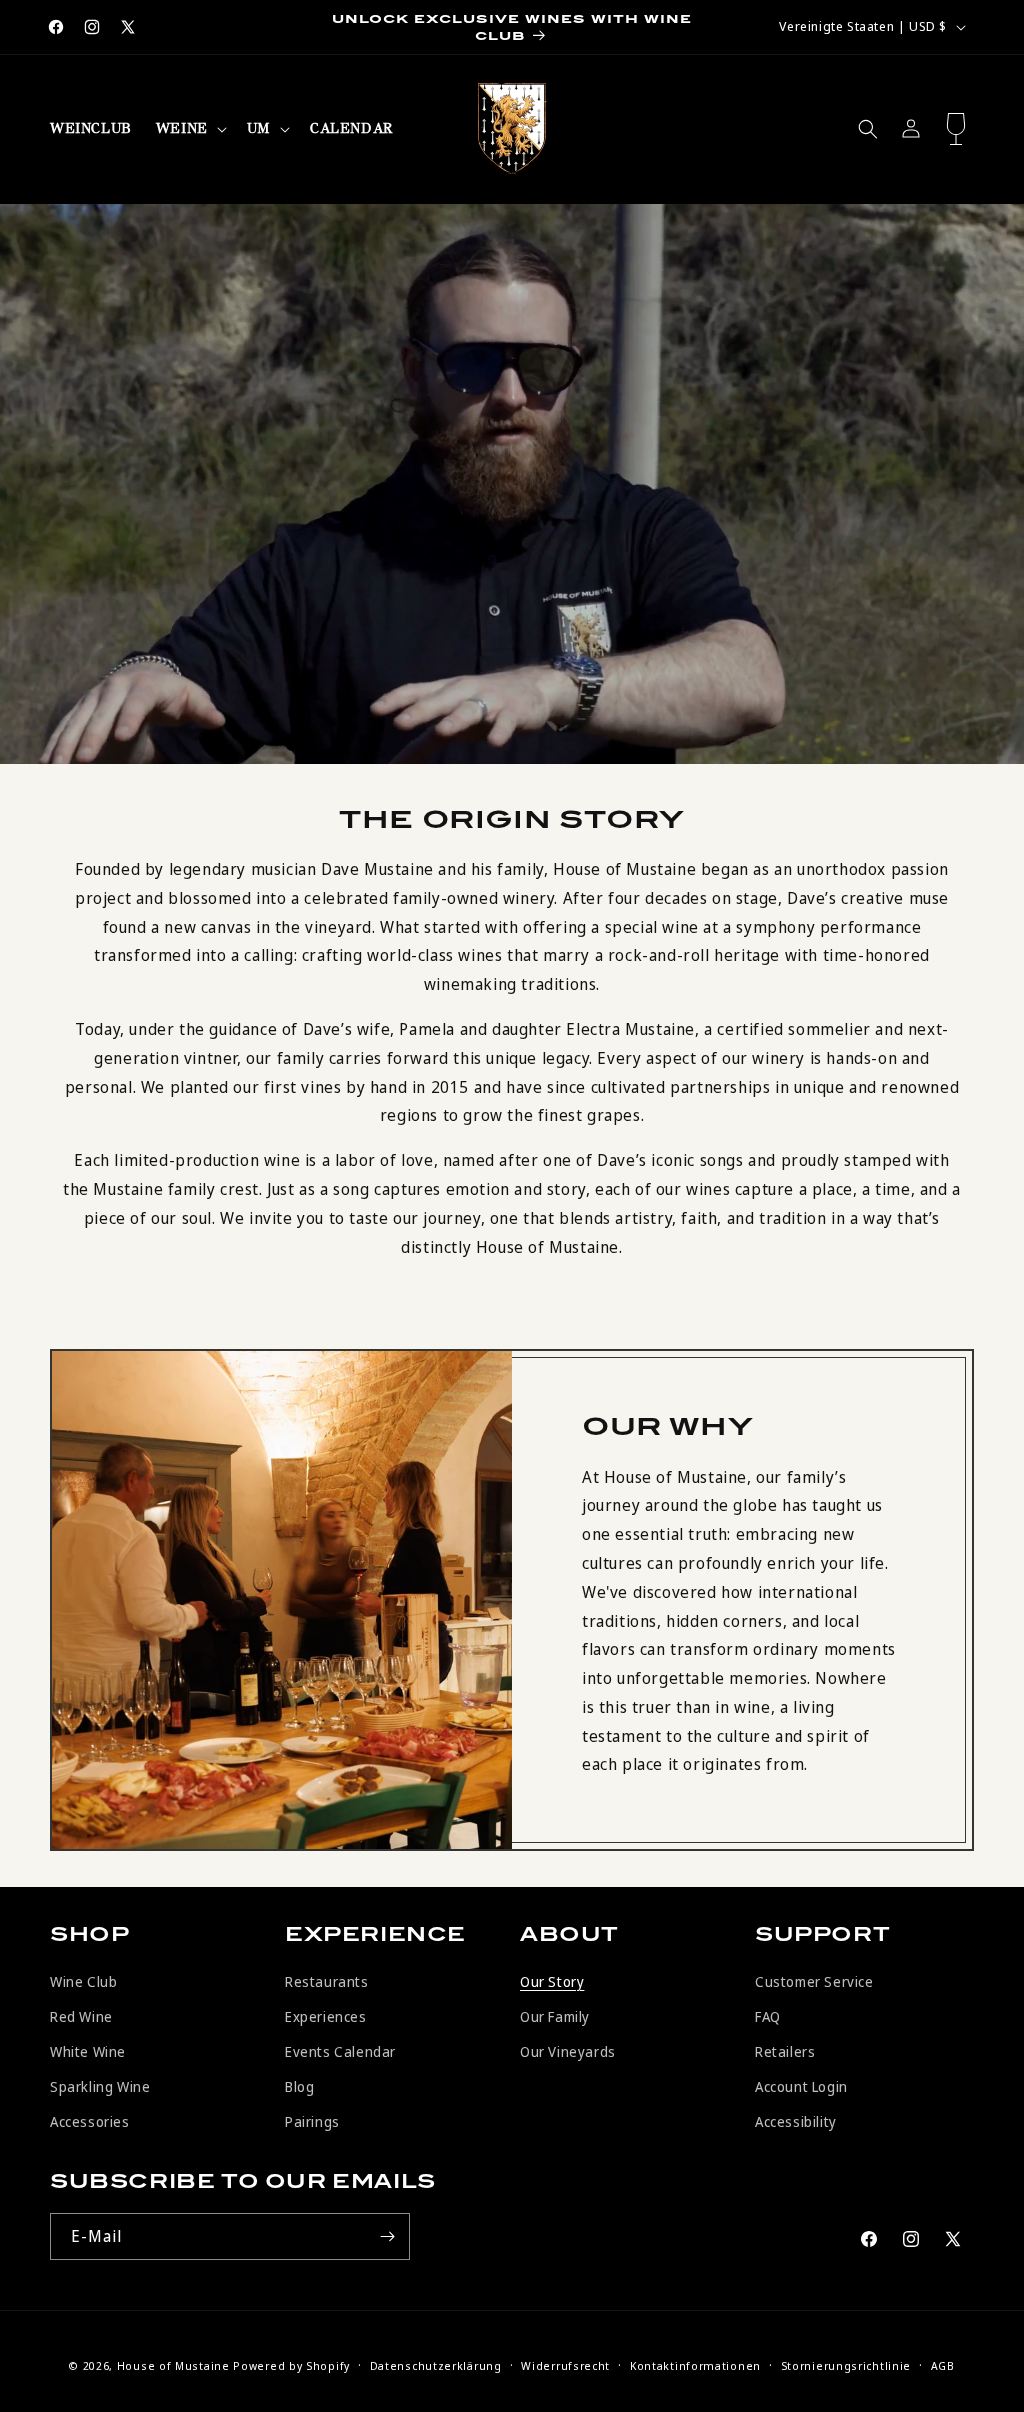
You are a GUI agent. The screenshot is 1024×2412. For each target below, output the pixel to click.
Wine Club (83, 1981)
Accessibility (796, 2121)
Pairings (312, 2121)
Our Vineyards (568, 2051)
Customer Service (814, 1981)
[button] (189, 129)
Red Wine (81, 2016)
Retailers (785, 2051)
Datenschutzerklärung (436, 2365)
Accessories (90, 2121)
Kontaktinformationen (695, 2365)
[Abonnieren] (387, 2236)
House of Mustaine (173, 2365)
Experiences (326, 2016)
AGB (943, 2365)
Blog (299, 2086)
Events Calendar (340, 2051)
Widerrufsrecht (565, 2365)
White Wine (88, 2051)
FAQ (768, 2016)
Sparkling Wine (100, 2086)
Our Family (555, 2016)
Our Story (552, 1981)
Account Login (801, 2086)
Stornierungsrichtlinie (846, 2365)
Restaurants (327, 1981)
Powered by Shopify (291, 2365)
